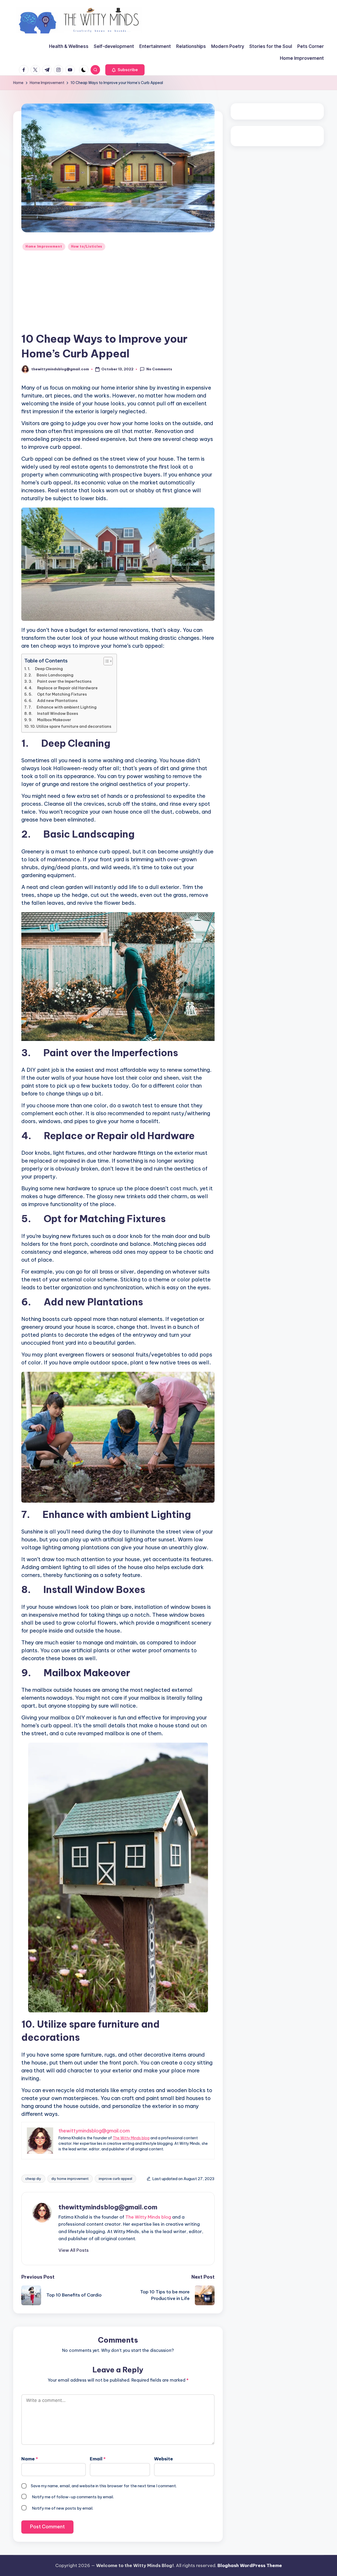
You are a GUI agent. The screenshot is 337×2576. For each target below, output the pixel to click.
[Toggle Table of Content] (105, 661)
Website (163, 2459)
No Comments (159, 369)
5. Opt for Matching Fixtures (58, 694)
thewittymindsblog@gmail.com (108, 2207)
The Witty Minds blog (131, 2138)
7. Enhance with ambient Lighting (63, 707)
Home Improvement (44, 246)
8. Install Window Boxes (53, 714)
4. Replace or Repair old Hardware (63, 688)
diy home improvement (70, 2179)
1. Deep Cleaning (45, 669)
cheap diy (33, 2179)
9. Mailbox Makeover (50, 720)
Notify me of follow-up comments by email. (73, 2497)
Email (98, 2459)
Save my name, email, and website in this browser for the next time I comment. (104, 2486)
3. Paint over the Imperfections (60, 681)
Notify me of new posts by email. (63, 2508)
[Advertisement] (118, 292)
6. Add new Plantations (53, 701)
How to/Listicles (87, 246)
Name (30, 2459)
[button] (125, 70)
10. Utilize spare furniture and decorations (71, 726)
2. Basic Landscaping (51, 675)
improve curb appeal (115, 2179)
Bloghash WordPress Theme (250, 2565)
